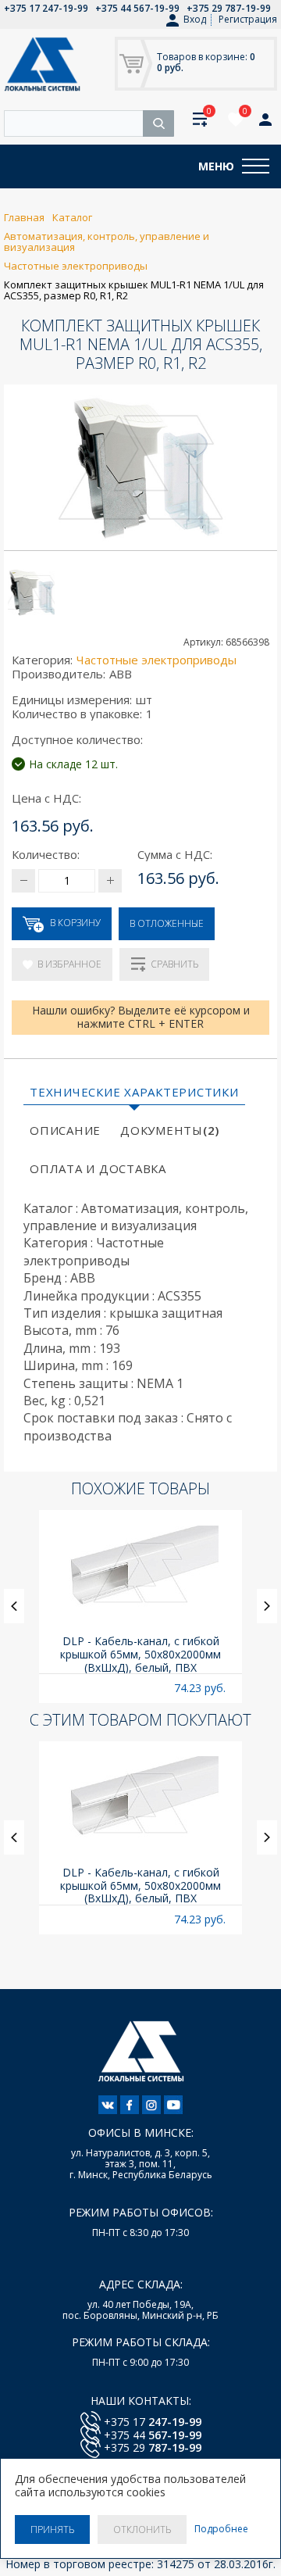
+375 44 (153, 2435)
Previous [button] (14, 1606)
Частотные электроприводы (157, 660)
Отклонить (142, 2529)
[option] (140, 1606)
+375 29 (153, 2447)
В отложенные (167, 923)
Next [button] (267, 1606)
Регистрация (248, 19)
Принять (52, 2529)
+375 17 (153, 2422)
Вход (195, 20)
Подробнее (221, 2529)
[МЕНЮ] (256, 166)
